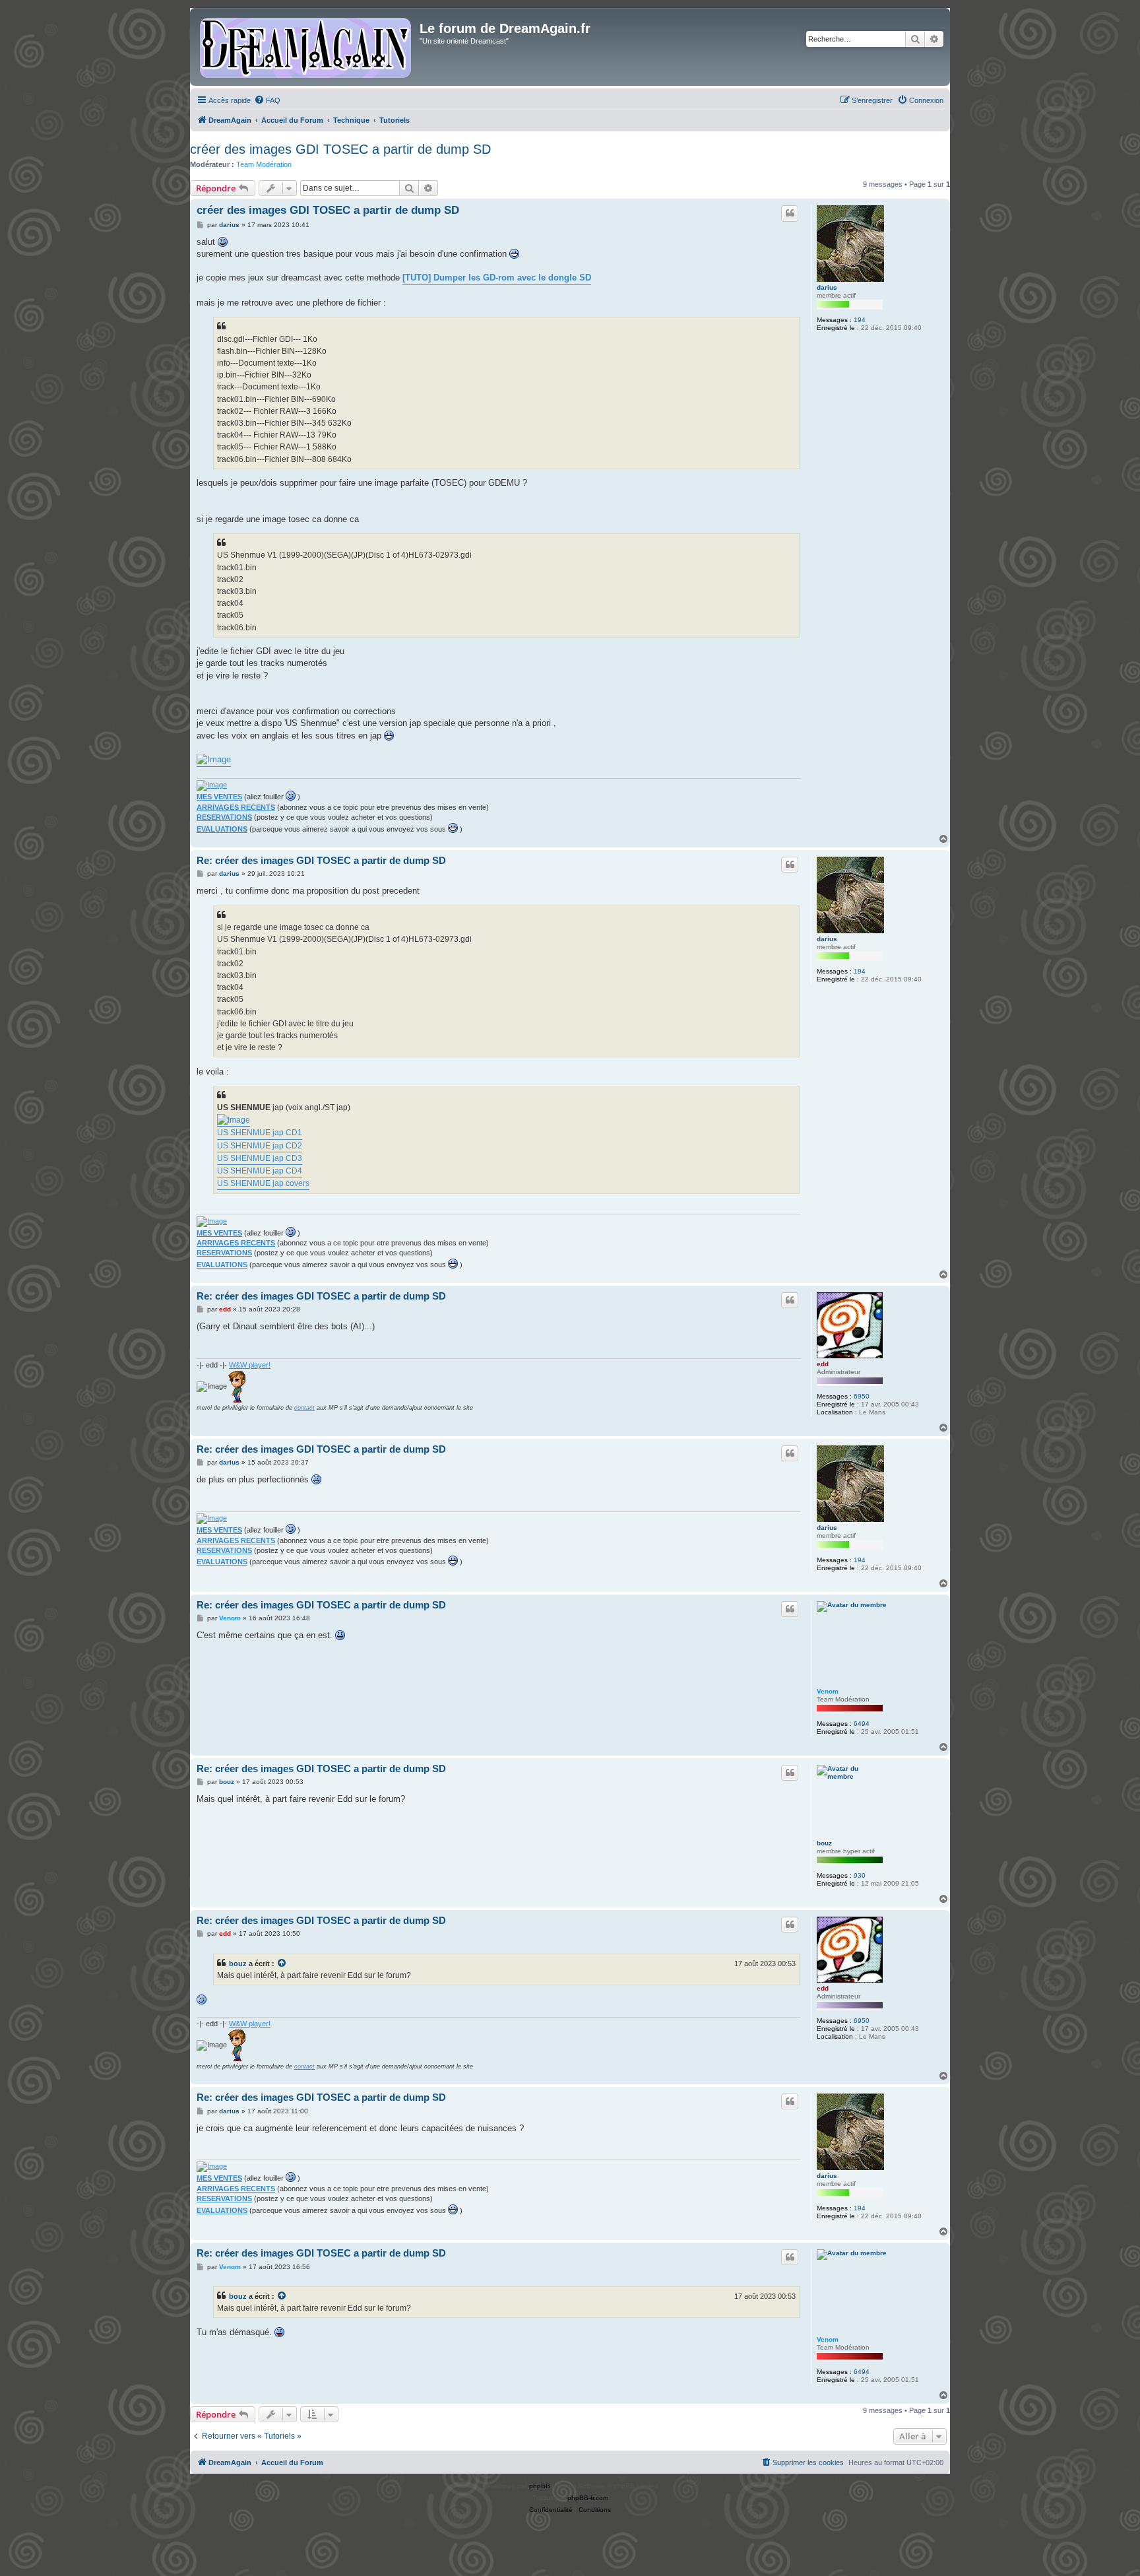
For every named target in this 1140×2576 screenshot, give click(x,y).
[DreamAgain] (306, 47)
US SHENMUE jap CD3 (260, 1158)
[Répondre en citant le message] (790, 213)
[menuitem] (267, 100)
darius (827, 287)
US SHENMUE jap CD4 (260, 1171)
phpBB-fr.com (588, 2498)
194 (860, 320)
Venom (828, 1691)
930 (860, 1875)
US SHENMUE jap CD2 (260, 1146)
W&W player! (250, 1365)
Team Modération (264, 164)
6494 (862, 1724)
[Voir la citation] (282, 1964)
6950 (862, 1396)
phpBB (540, 2486)
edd (823, 1364)
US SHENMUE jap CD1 (260, 1133)
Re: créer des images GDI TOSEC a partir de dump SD (321, 860)
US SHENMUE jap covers (263, 1183)
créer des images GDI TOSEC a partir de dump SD (340, 149)
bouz (824, 1843)
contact (304, 1408)
